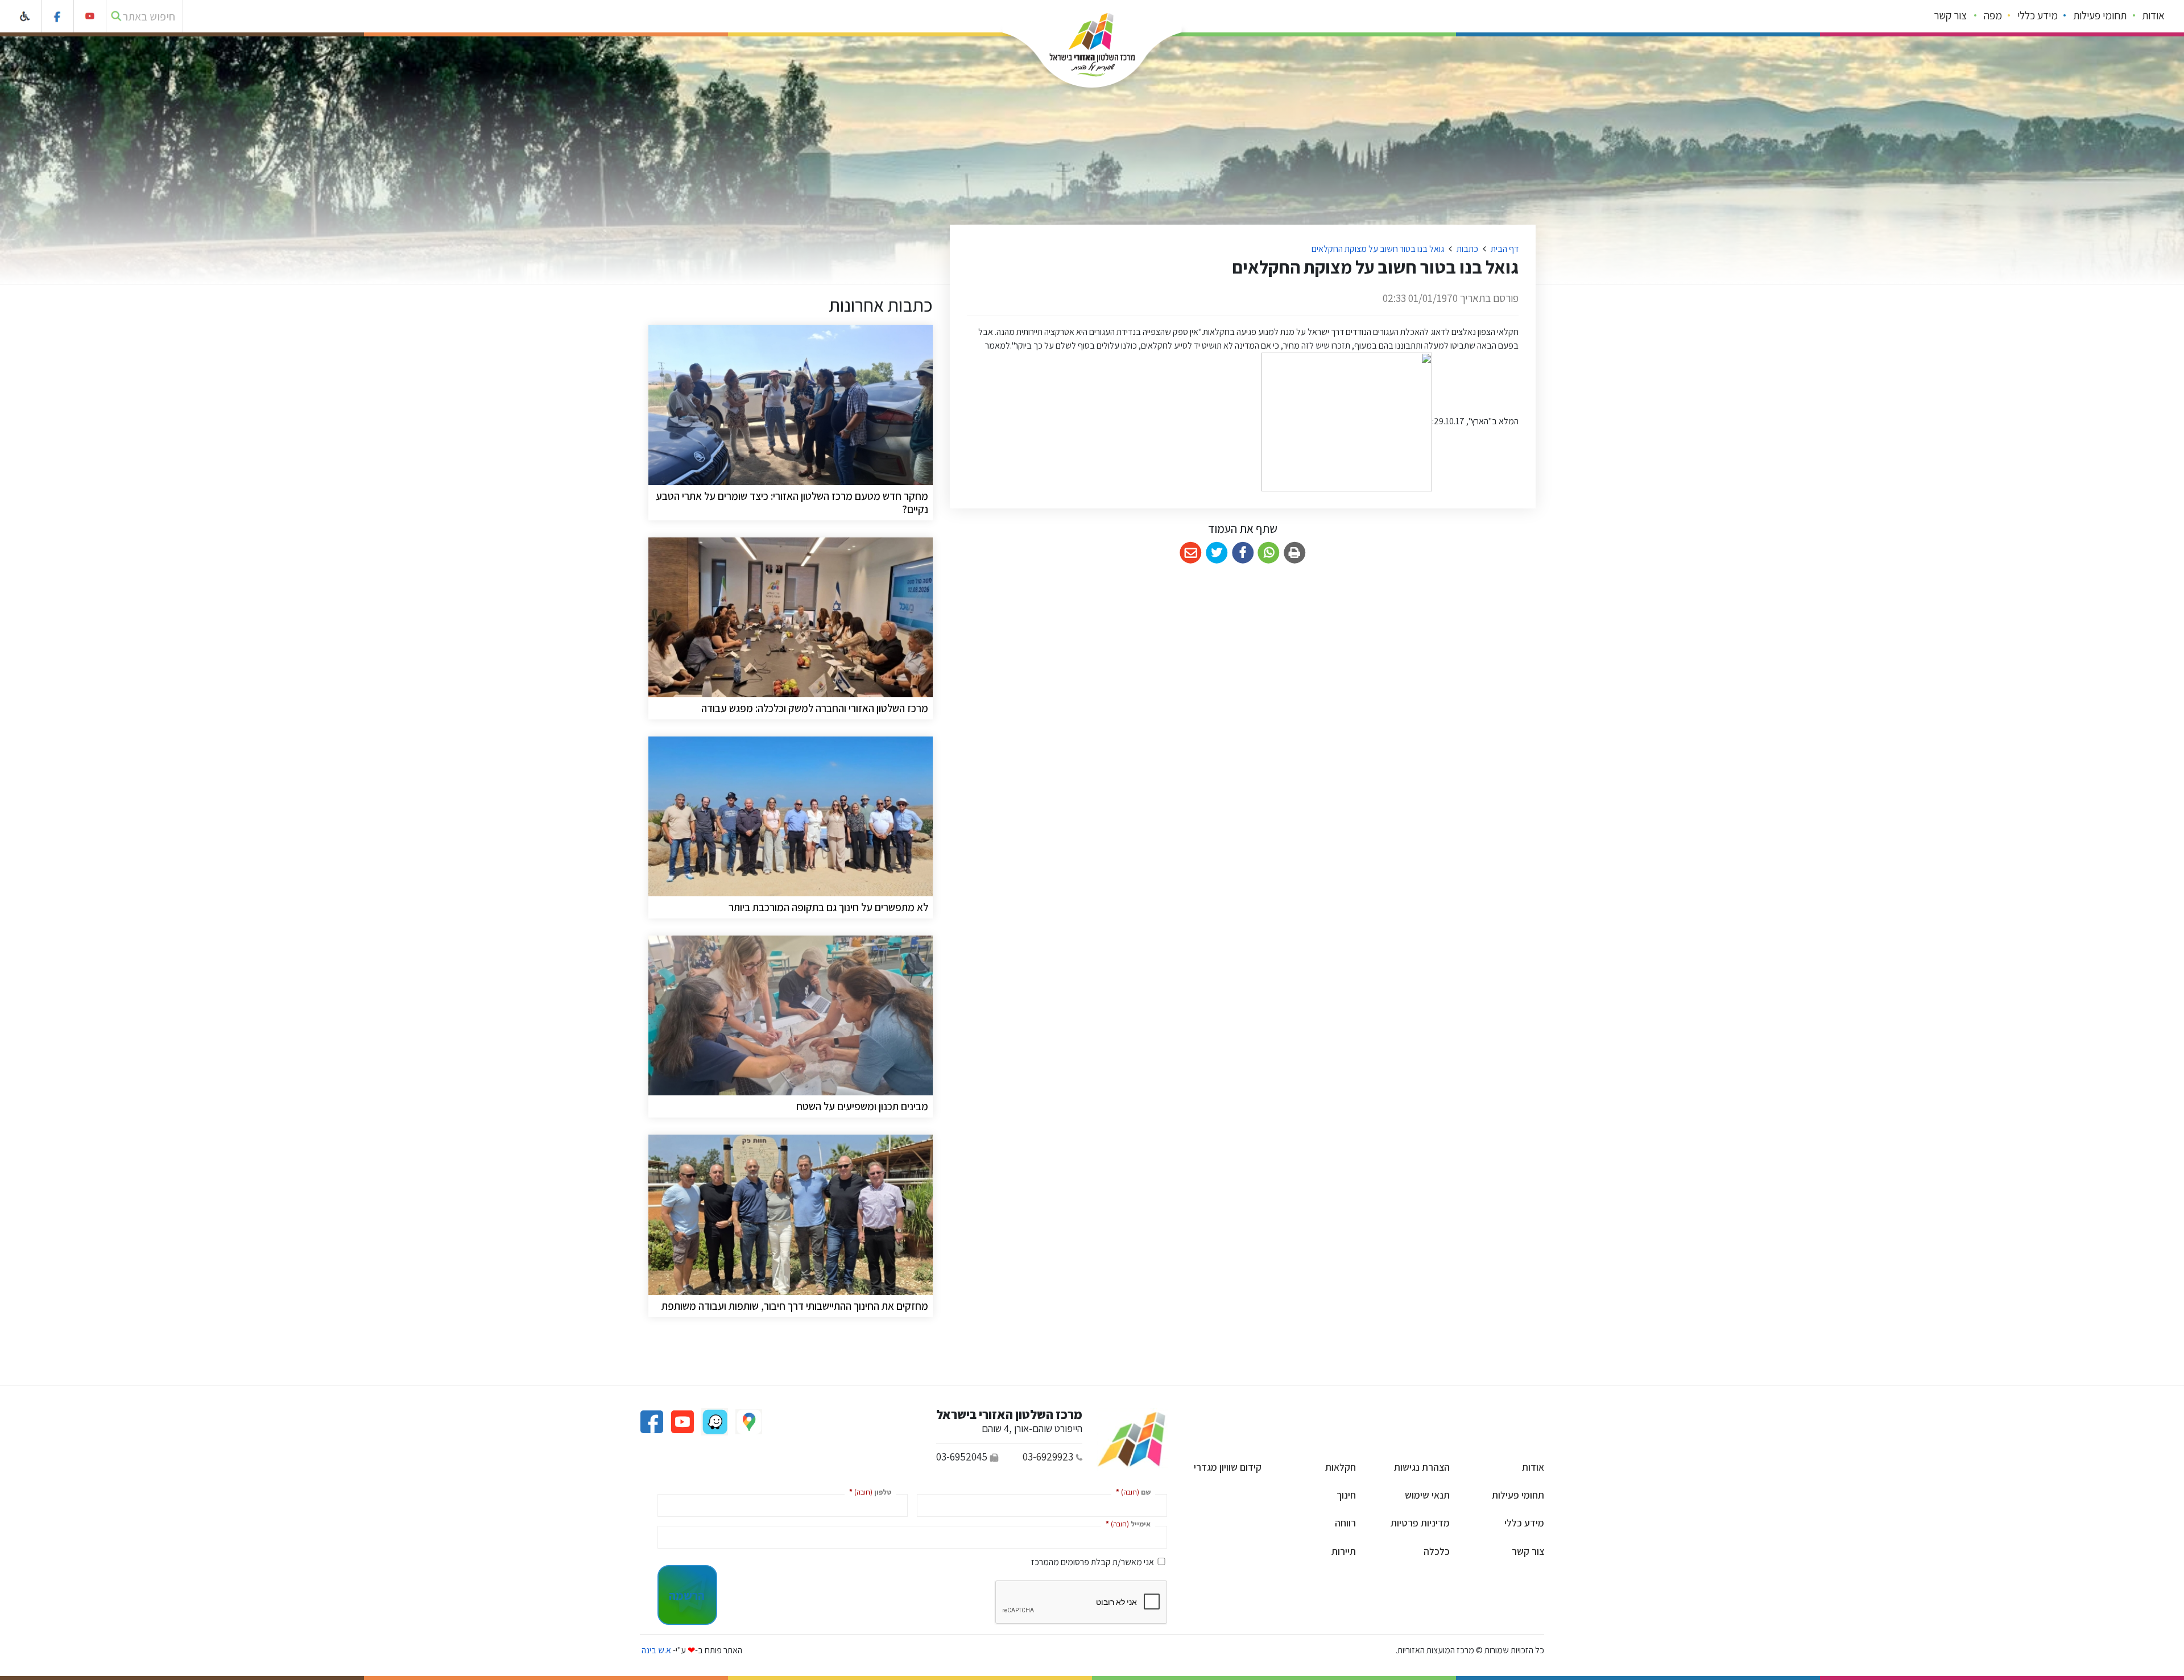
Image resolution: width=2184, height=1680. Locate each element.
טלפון (868, 1491)
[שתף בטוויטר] (1217, 553)
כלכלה (1437, 1551)
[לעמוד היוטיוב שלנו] (90, 16)
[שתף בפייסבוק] (1243, 553)
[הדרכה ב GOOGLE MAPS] (748, 1421)
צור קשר (1950, 15)
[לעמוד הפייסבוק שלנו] (58, 16)
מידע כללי (2038, 15)
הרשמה (687, 1595)
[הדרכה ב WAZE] (714, 1421)
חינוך (1346, 1495)
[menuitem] (2154, 16)
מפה (1993, 15)
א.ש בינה (655, 1650)
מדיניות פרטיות (1420, 1523)
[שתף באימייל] (1191, 553)
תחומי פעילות (2100, 15)
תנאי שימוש (1427, 1495)
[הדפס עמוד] (1295, 553)
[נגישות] (25, 16)
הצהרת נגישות (1422, 1467)
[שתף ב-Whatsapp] (1269, 553)
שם (1131, 1491)
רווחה (1345, 1523)
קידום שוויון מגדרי (1228, 1467)
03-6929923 (1048, 1456)
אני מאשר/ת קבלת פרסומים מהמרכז (1093, 1562)
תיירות (1344, 1551)
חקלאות (1341, 1467)
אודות (2153, 15)
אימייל (1126, 1523)
